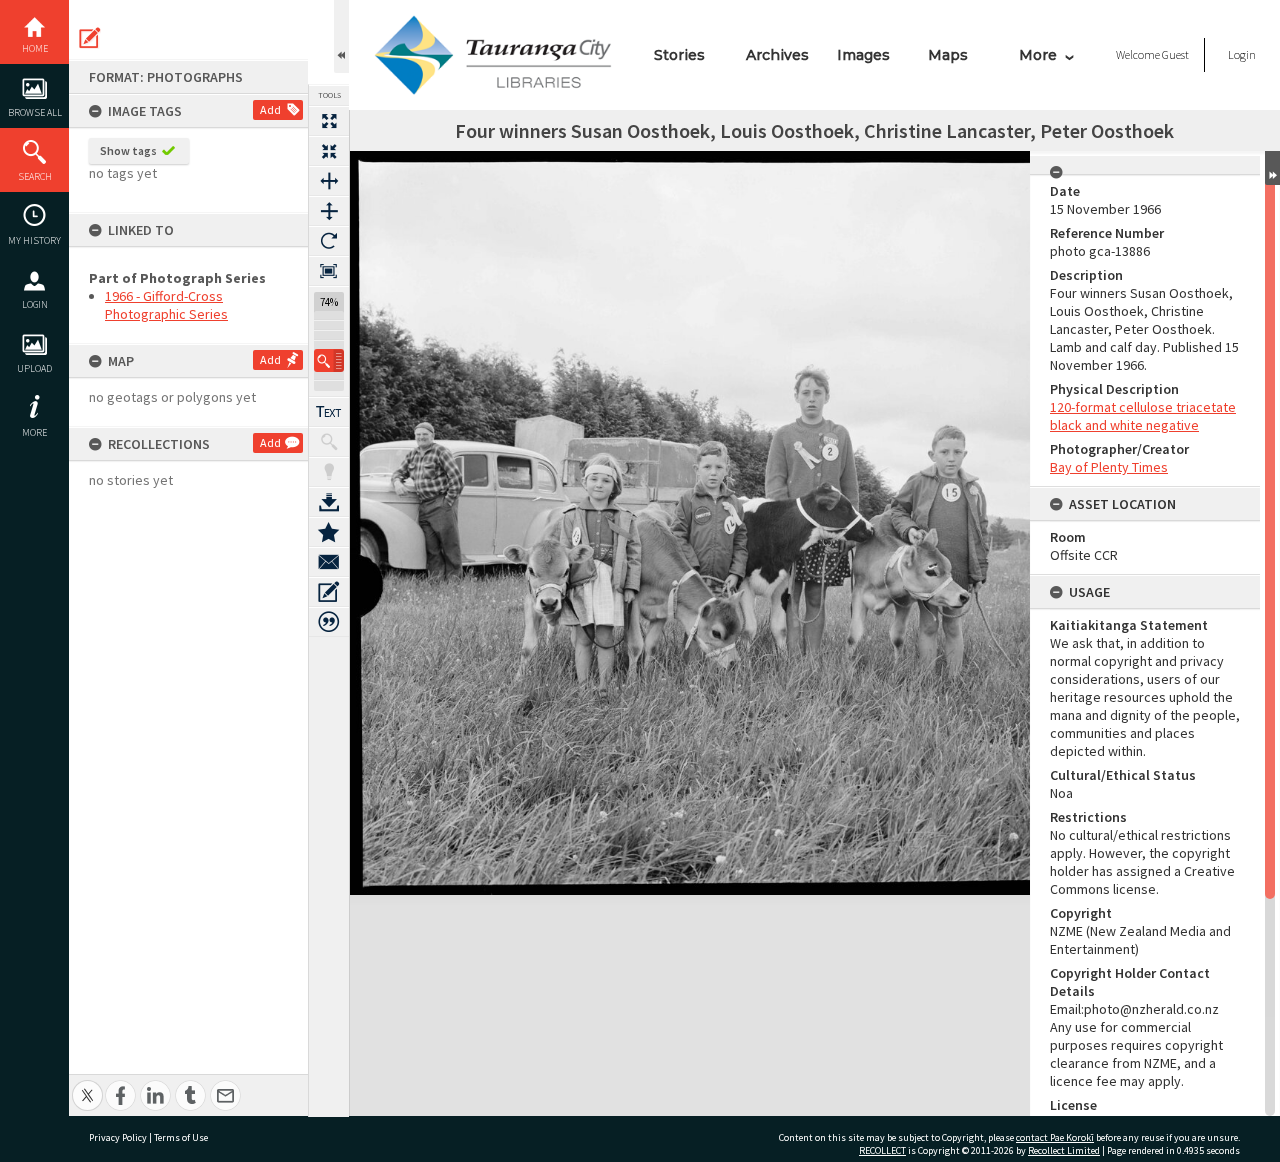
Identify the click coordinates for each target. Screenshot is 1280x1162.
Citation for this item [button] (329, 622)
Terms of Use (181, 1137)
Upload (34, 368)
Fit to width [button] (329, 181)
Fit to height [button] (329, 211)
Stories (679, 55)
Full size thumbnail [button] (329, 121)
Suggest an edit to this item (90, 38)
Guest (1175, 54)
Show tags (128, 150)
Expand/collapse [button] (1272, 168)
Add (270, 109)
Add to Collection (329, 532)
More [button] (34, 432)
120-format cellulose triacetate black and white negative (1143, 416)
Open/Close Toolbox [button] (341, 36)
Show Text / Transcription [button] (329, 412)
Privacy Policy (118, 1137)
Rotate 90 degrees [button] (329, 241)
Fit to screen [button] (329, 151)
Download (329, 502)
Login (35, 304)
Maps (948, 55)
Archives (777, 55)
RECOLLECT (882, 1150)
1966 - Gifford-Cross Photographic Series (166, 305)
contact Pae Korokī (1055, 1137)
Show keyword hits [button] (329, 442)
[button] (329, 360)
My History (34, 240)
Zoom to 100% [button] (329, 271)
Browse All (35, 112)
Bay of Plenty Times (1109, 467)
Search (35, 176)
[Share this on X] (87, 1084)
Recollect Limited (1064, 1150)
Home (35, 48)
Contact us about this (329, 562)
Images (863, 55)
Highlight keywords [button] (329, 472)
